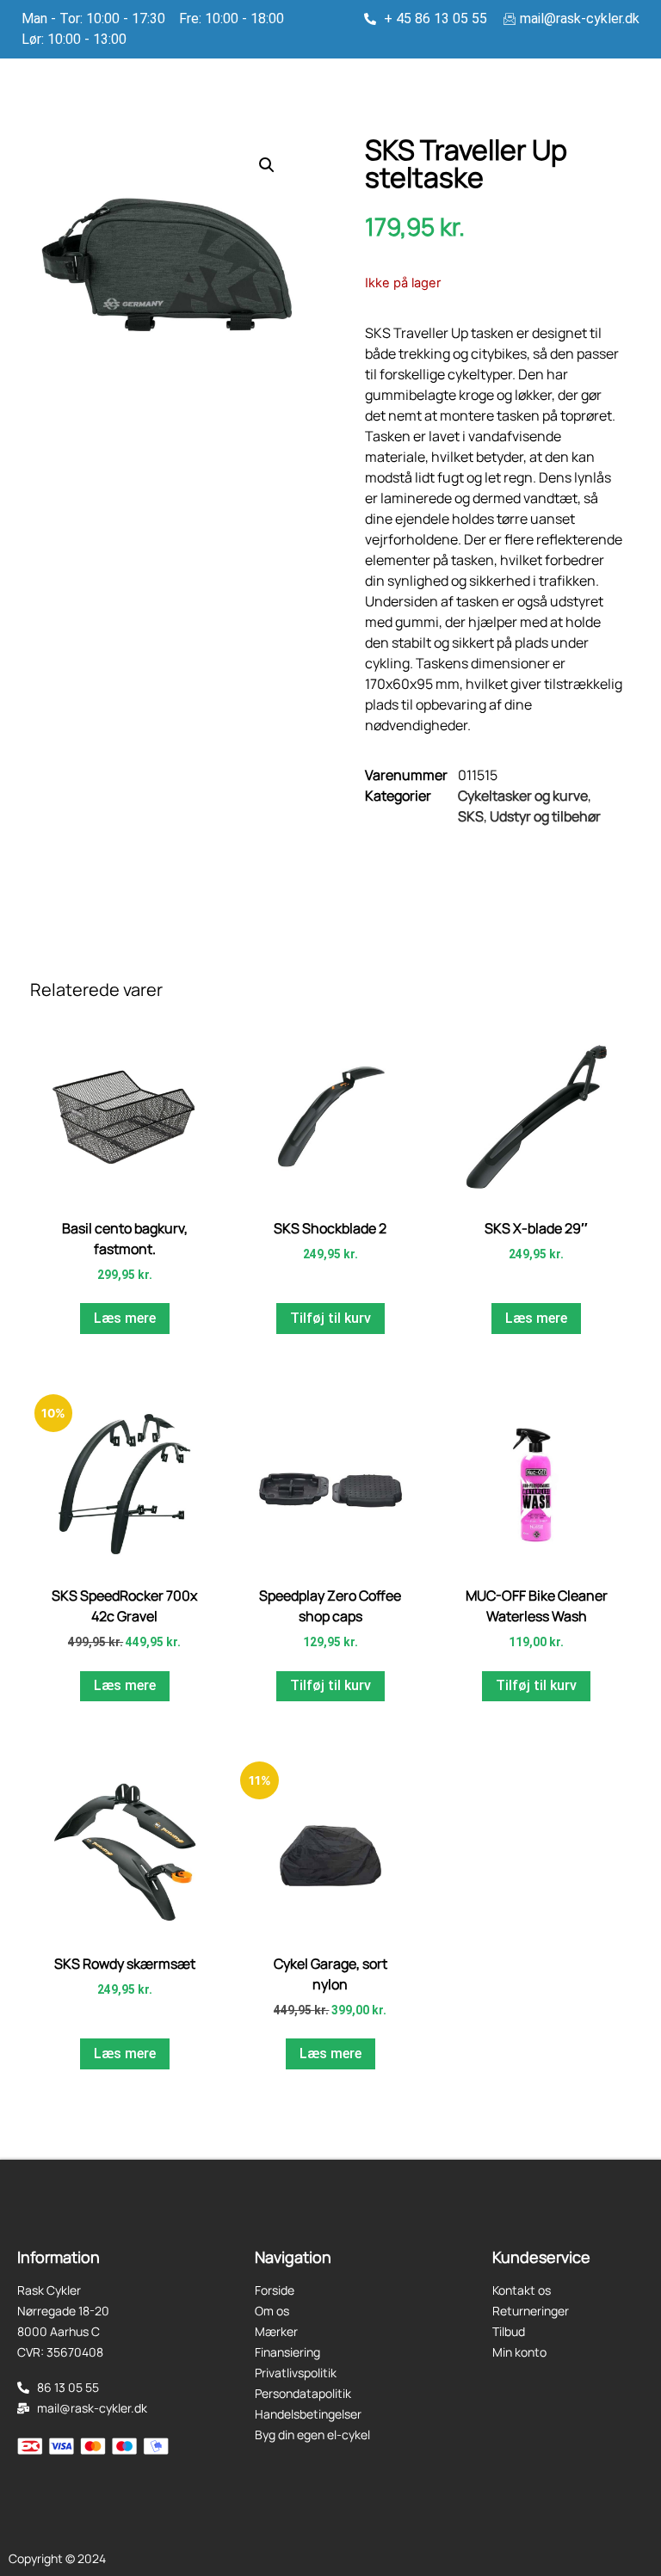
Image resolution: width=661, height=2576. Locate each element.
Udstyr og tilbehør (545, 816)
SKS (471, 816)
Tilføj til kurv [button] (330, 1318)
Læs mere (125, 1318)
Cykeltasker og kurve (523, 796)
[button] (267, 165)
